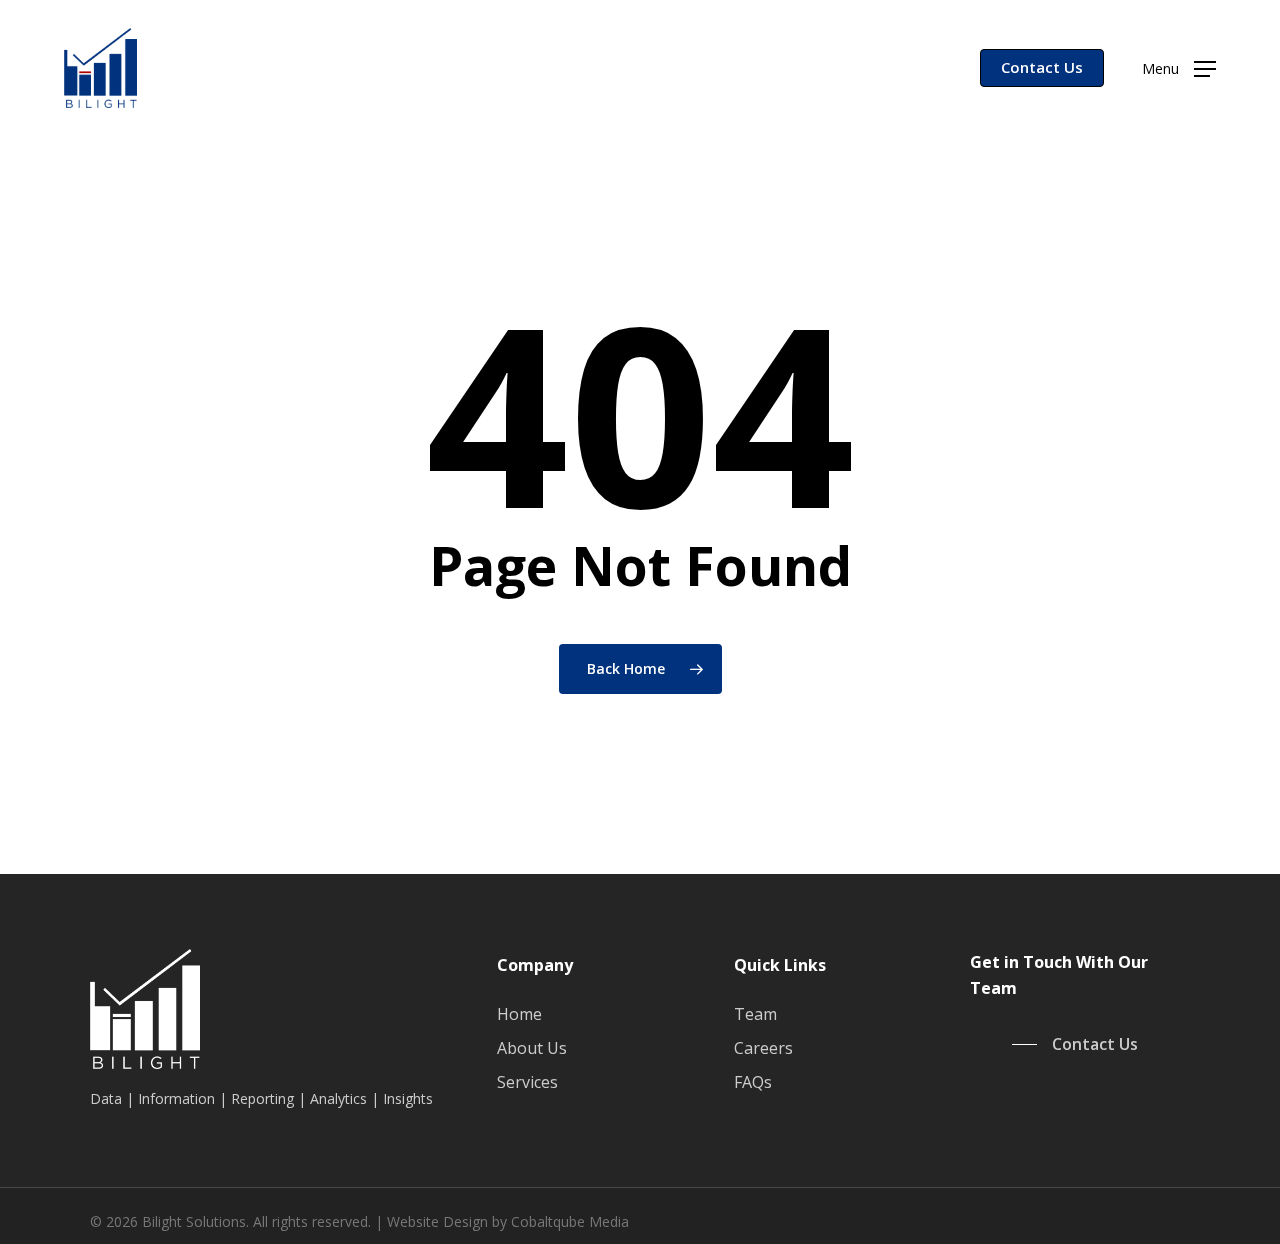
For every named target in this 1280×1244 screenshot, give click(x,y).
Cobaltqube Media (570, 1221)
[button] (1179, 68)
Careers (763, 1048)
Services (527, 1082)
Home (519, 1014)
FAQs (753, 1082)
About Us (532, 1048)
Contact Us (1042, 67)
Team (755, 1014)
